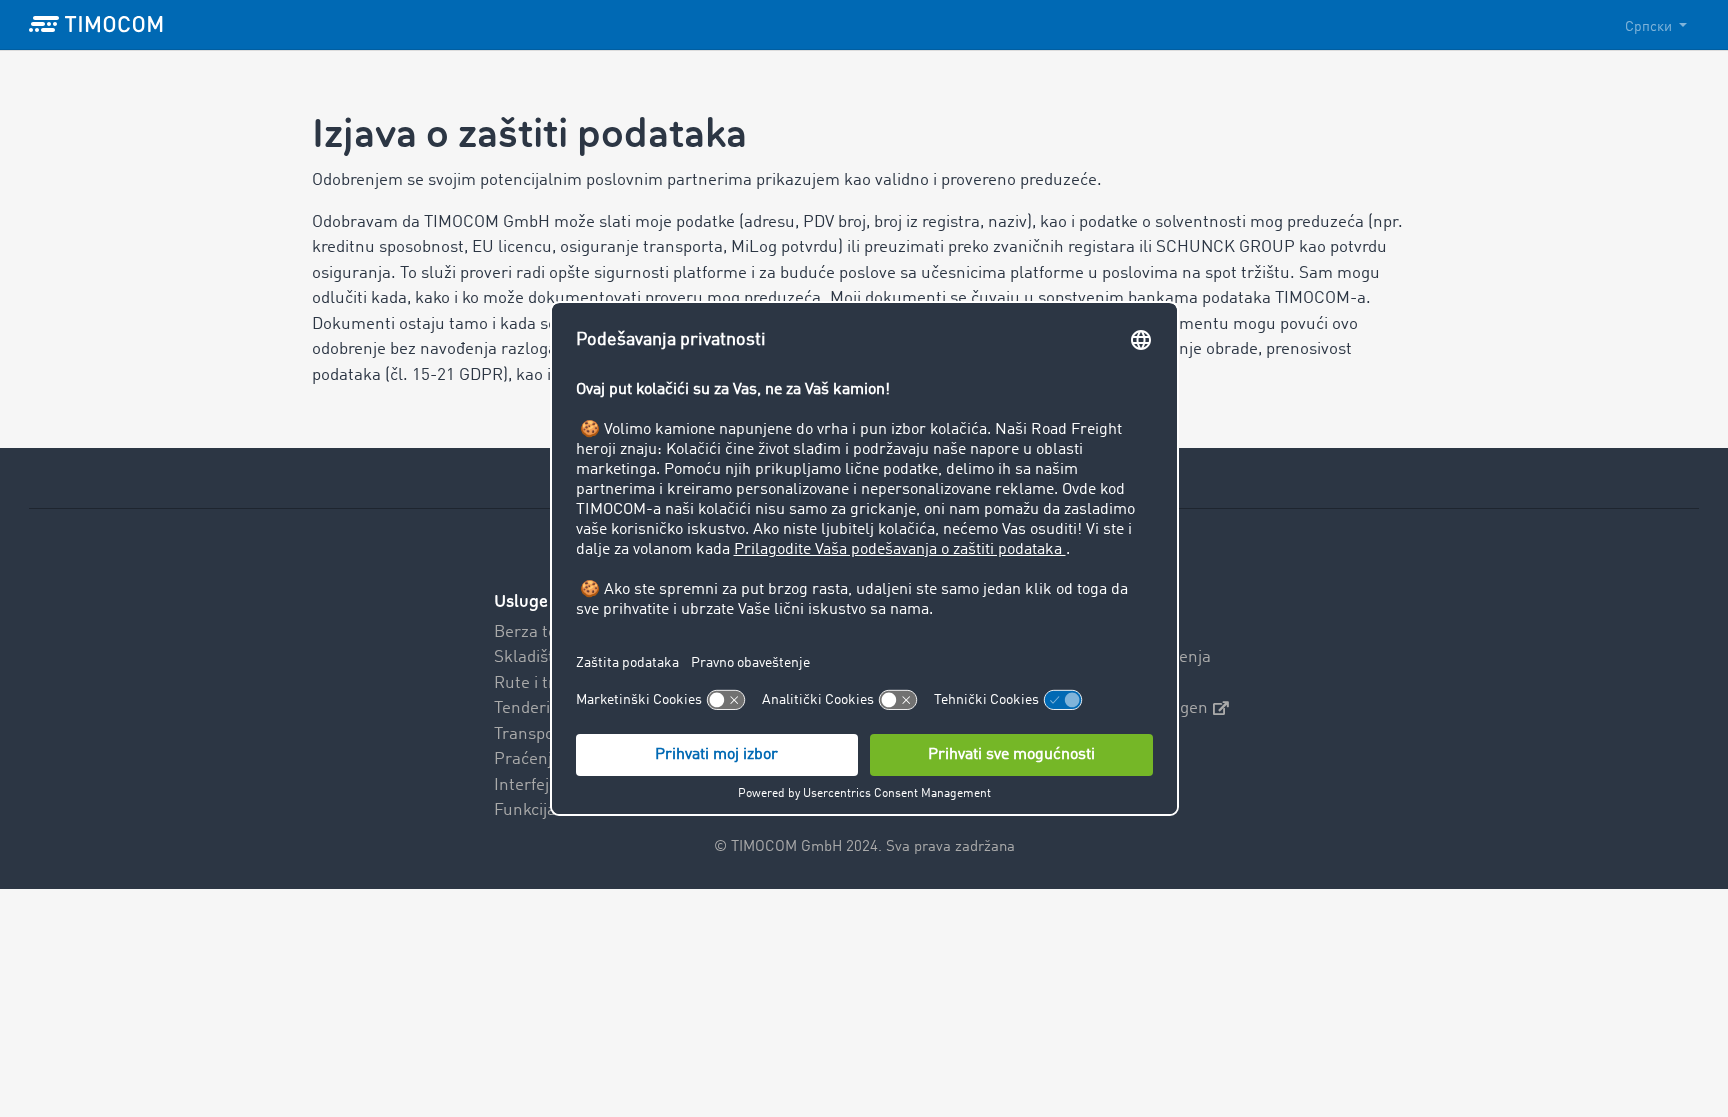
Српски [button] (1650, 27)
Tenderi (522, 708)
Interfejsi (527, 785)
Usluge (521, 601)
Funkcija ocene (549, 810)
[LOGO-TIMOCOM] (96, 25)
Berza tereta (540, 632)
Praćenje (527, 759)
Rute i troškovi (547, 683)
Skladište (528, 657)
